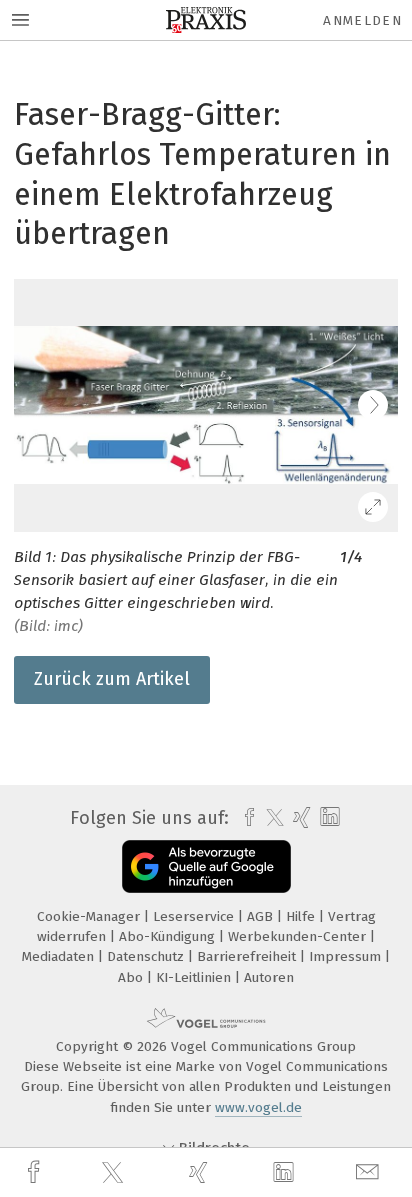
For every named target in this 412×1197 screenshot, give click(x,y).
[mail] (370, 1172)
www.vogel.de (258, 1107)
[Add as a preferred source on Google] (206, 866)
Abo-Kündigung (169, 936)
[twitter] (115, 1173)
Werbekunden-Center (299, 936)
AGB (262, 916)
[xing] (201, 1172)
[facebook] (36, 1172)
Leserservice (195, 916)
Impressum (347, 956)
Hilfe (302, 916)
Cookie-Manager (90, 916)
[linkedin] (286, 1173)
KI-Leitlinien (195, 977)
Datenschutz (147, 956)
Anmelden (362, 20)
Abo (132, 977)
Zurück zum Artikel (112, 679)
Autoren (269, 977)
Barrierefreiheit (248, 956)
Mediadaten (60, 956)
